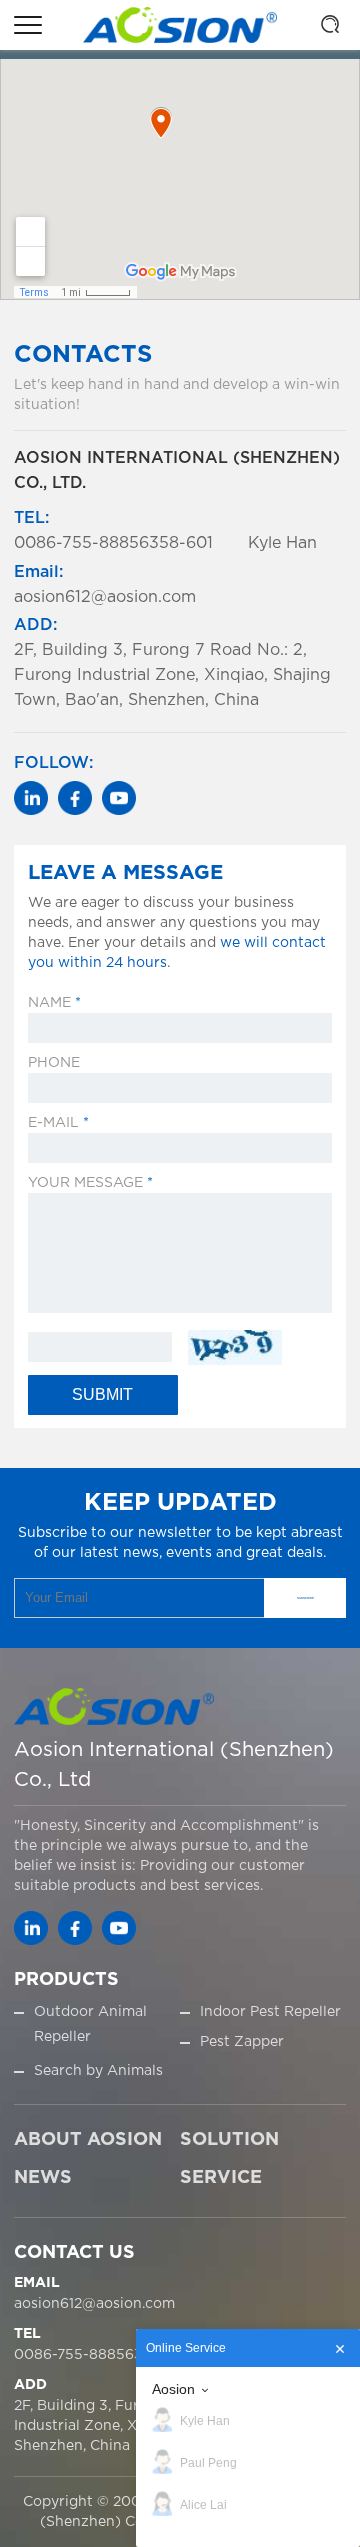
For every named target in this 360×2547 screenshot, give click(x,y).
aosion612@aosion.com (94, 2304)
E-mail (58, 1123)
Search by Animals (98, 2071)
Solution (229, 2140)
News (43, 2178)
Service (221, 2178)
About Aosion (88, 2140)
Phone (54, 1063)
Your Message (90, 1183)
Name (54, 1003)
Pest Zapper (242, 2042)
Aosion (173, 2389)
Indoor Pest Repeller (270, 2012)
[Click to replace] (234, 1347)
